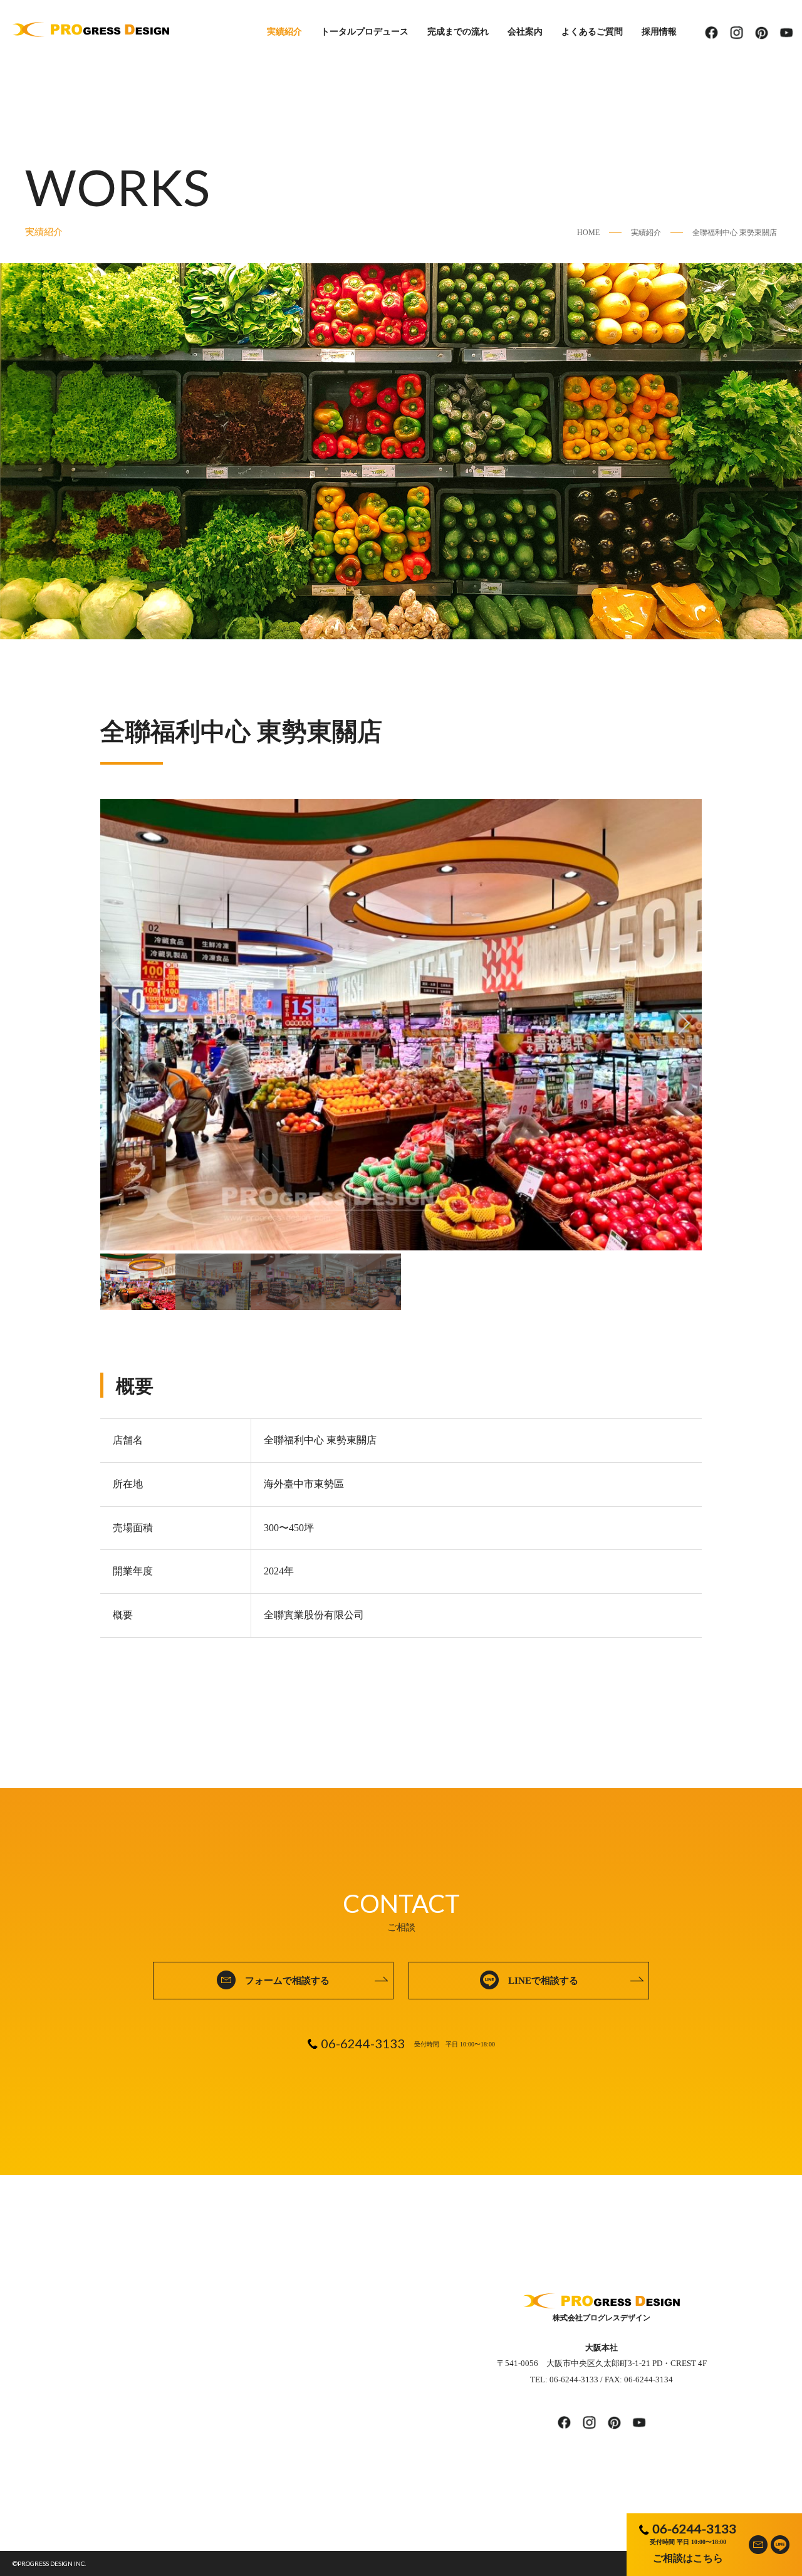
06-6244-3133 (694, 2528)
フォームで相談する (287, 1981)
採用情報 (659, 32)
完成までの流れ (458, 32)
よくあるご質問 (592, 32)
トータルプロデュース (365, 32)
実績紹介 (284, 32)
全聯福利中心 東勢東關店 (735, 233)
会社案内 (525, 32)
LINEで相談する (543, 1981)
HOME (588, 233)
